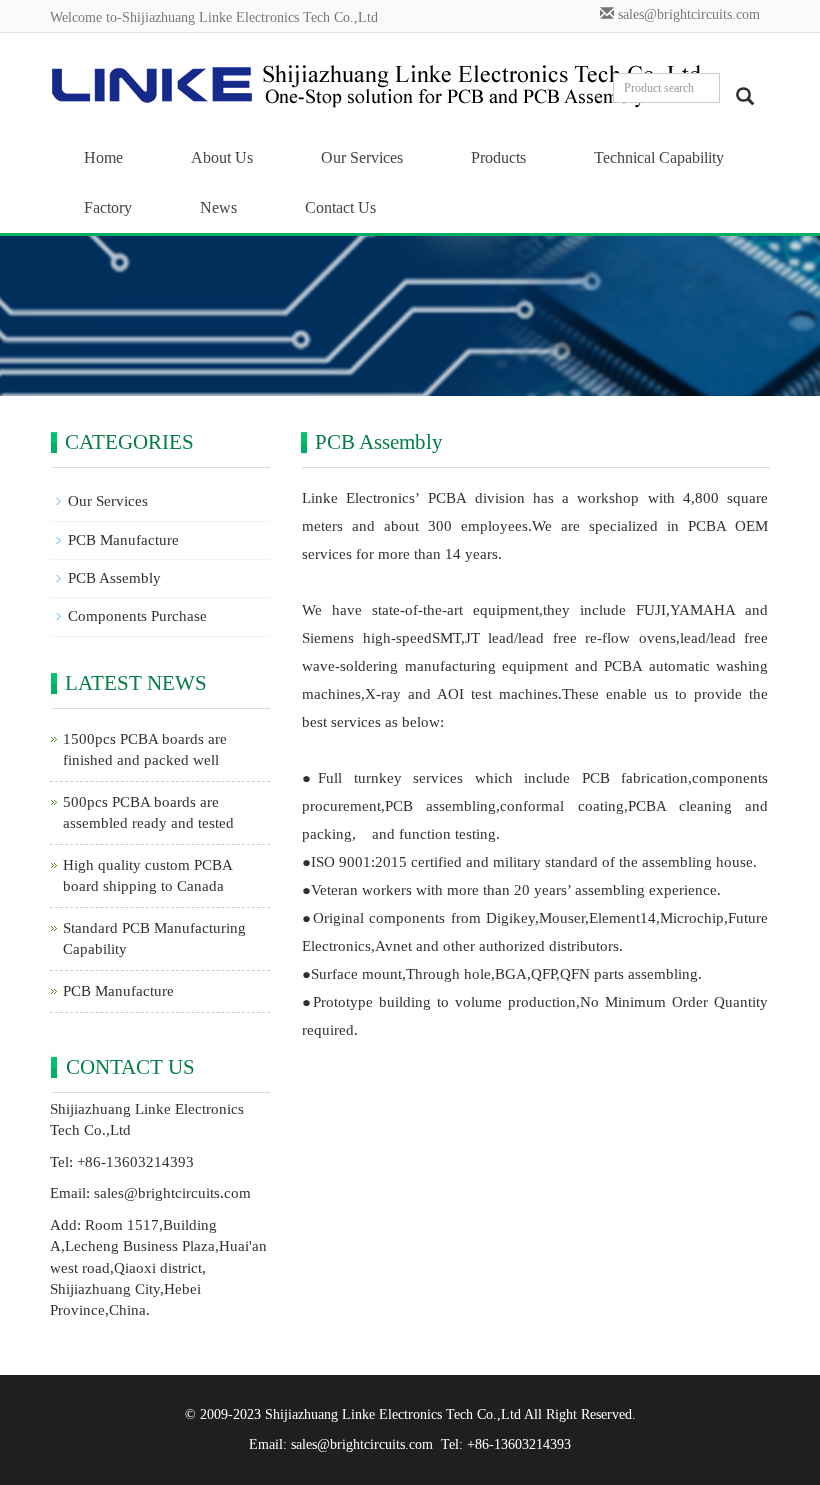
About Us (222, 157)
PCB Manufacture (123, 540)
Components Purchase (137, 616)
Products (498, 157)
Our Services (362, 157)
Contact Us (340, 207)
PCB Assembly (114, 578)
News (218, 207)
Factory (108, 207)
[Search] (745, 96)
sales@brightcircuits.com (689, 14)
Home (103, 157)
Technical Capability (659, 157)
